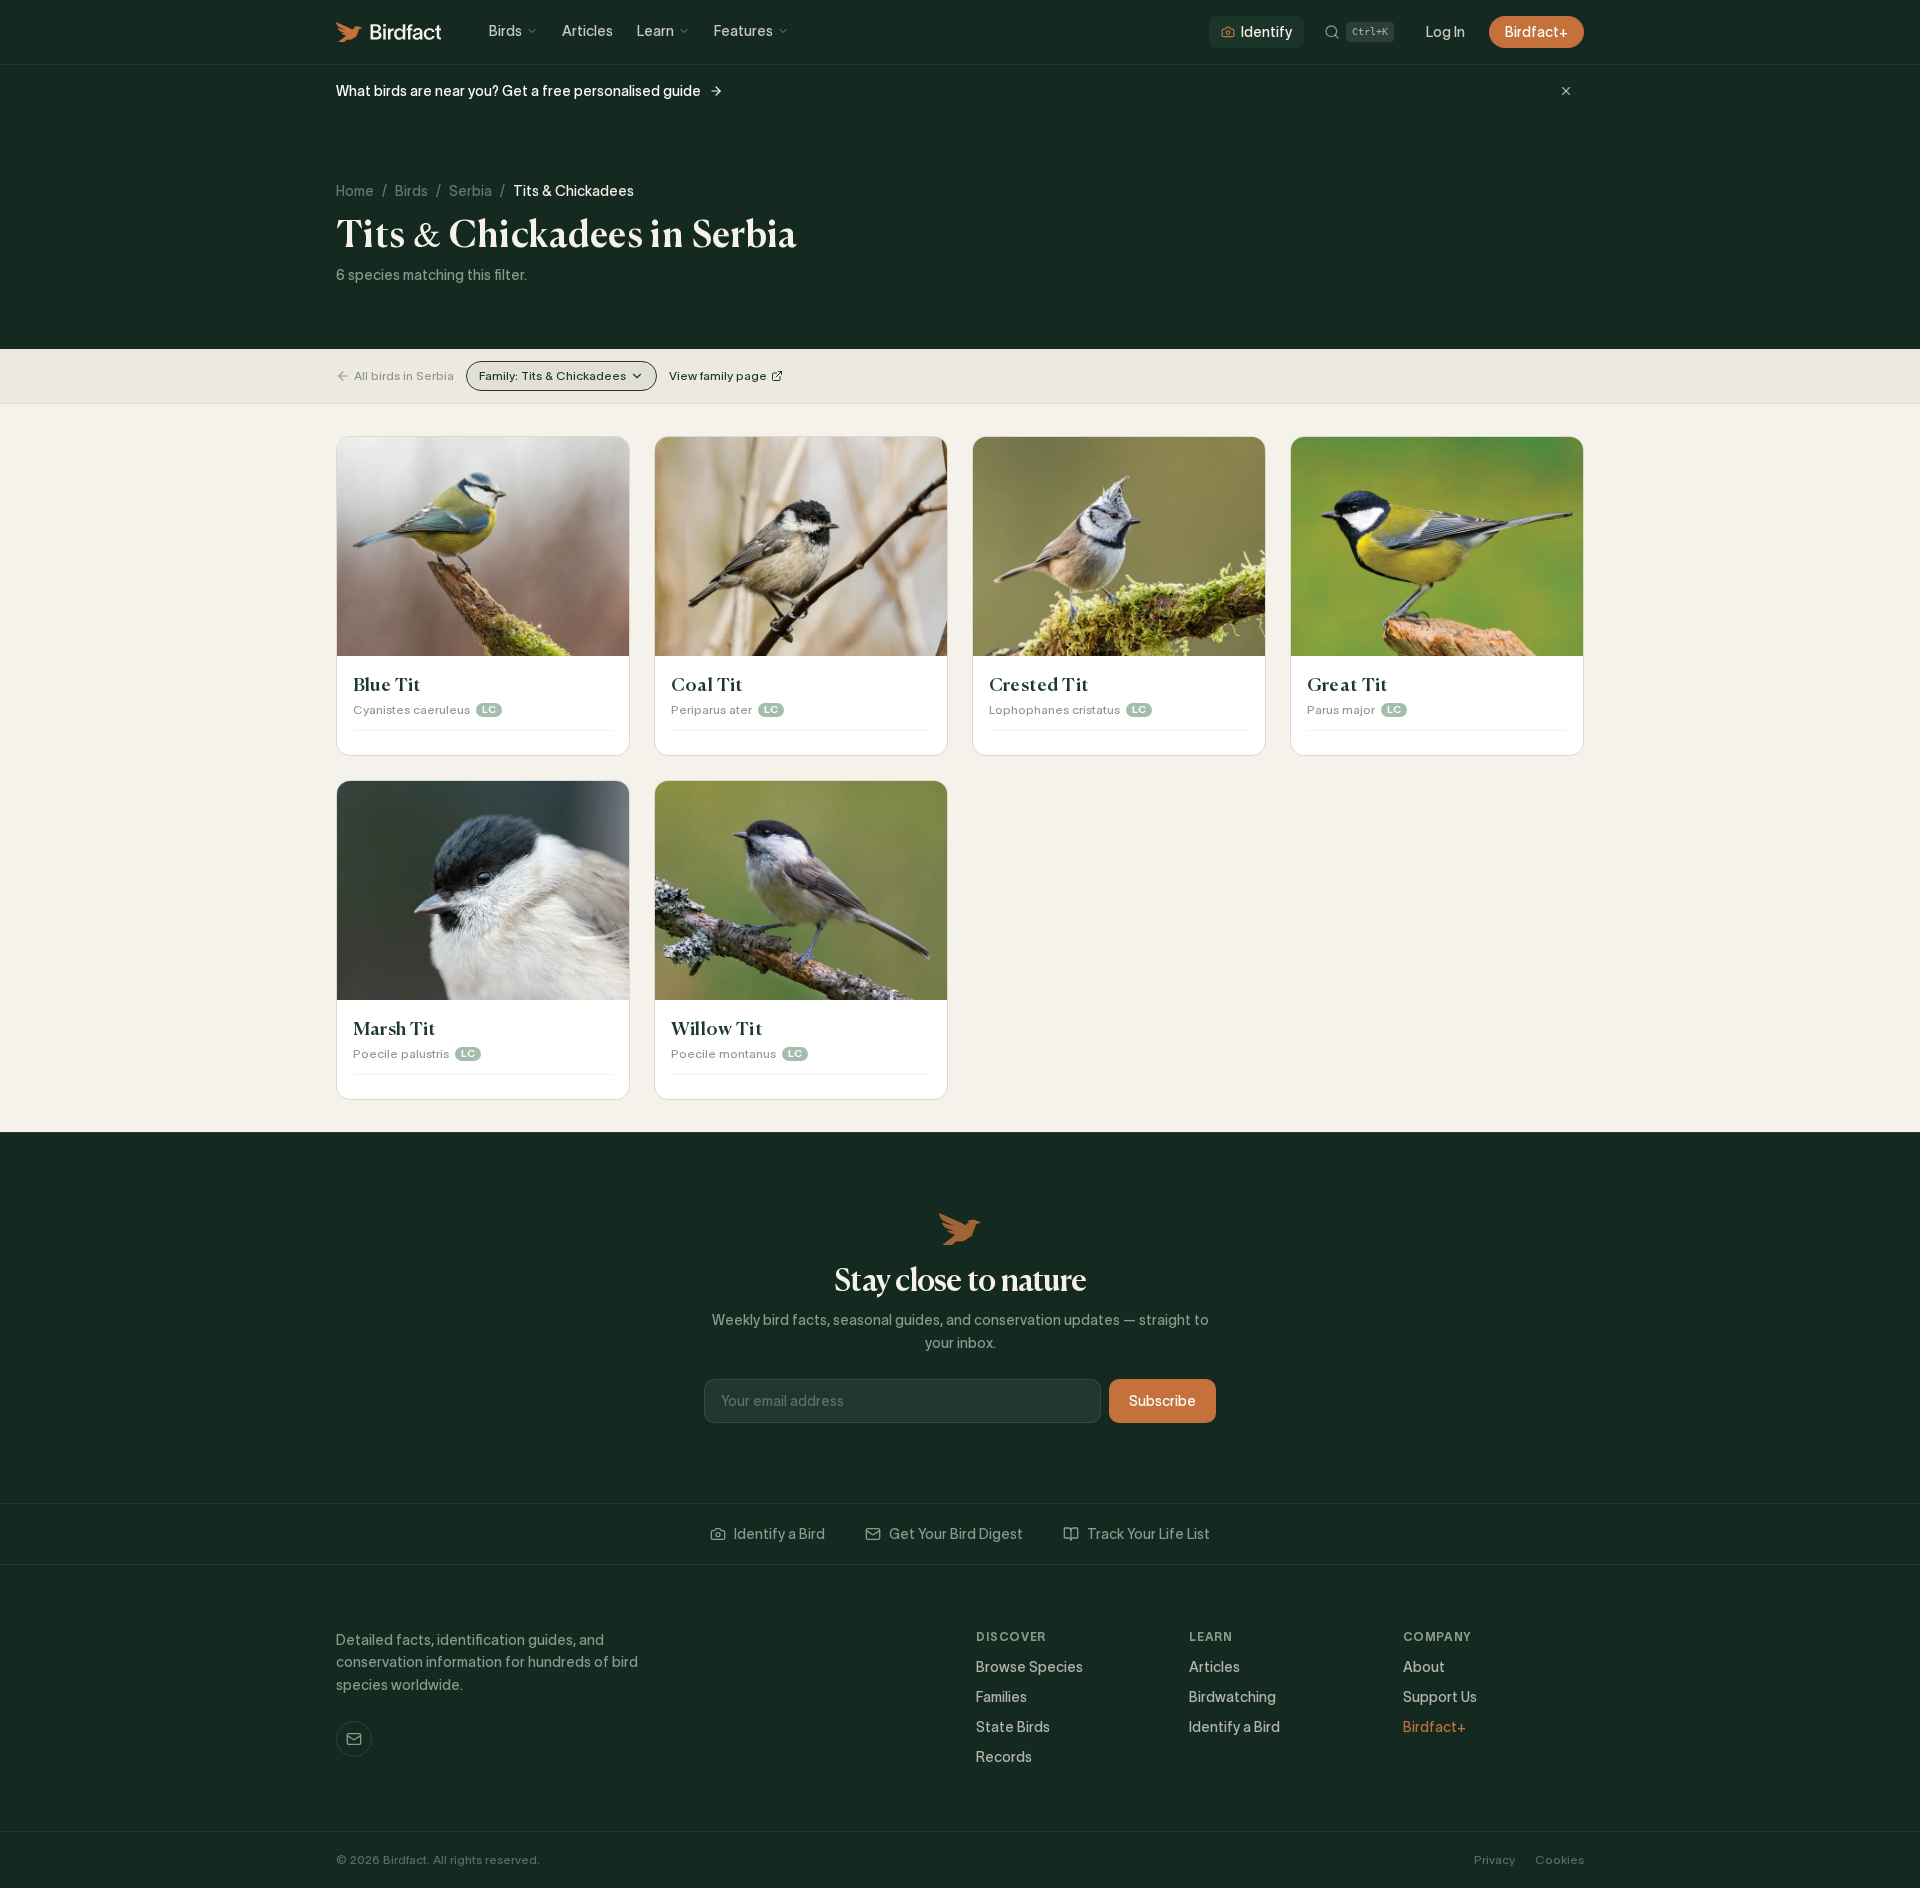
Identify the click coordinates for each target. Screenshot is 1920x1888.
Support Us (1440, 1697)
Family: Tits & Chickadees (552, 375)
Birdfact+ (1536, 32)
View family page (718, 375)
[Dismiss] (1566, 91)
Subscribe (1162, 1401)
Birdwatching (1232, 1697)
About (1424, 1667)
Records (1004, 1757)
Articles (587, 31)
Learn (655, 31)
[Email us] (354, 1739)
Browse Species (1029, 1667)
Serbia (470, 191)
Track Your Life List (1148, 1534)
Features (743, 31)
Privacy (1494, 1859)
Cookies (1559, 1859)
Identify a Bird (779, 1534)
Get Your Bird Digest (956, 1534)
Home (355, 191)
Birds (505, 31)
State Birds (1013, 1727)
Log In (1445, 32)
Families (1001, 1697)
